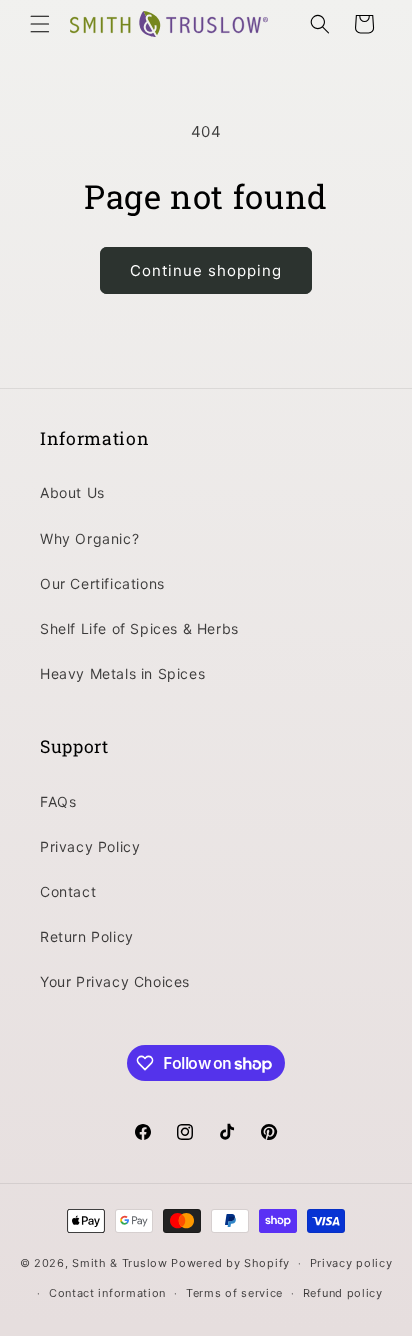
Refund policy (343, 1293)
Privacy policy (351, 1263)
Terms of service (234, 1293)
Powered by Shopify (230, 1263)
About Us (72, 492)
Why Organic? (89, 538)
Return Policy (87, 936)
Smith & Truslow (120, 1263)
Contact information (107, 1293)
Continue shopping (206, 270)
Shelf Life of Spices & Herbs (139, 628)
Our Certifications (102, 583)
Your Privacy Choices (115, 981)
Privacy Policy (90, 846)
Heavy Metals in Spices (122, 673)
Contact (68, 891)
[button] (40, 24)
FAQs (58, 801)
